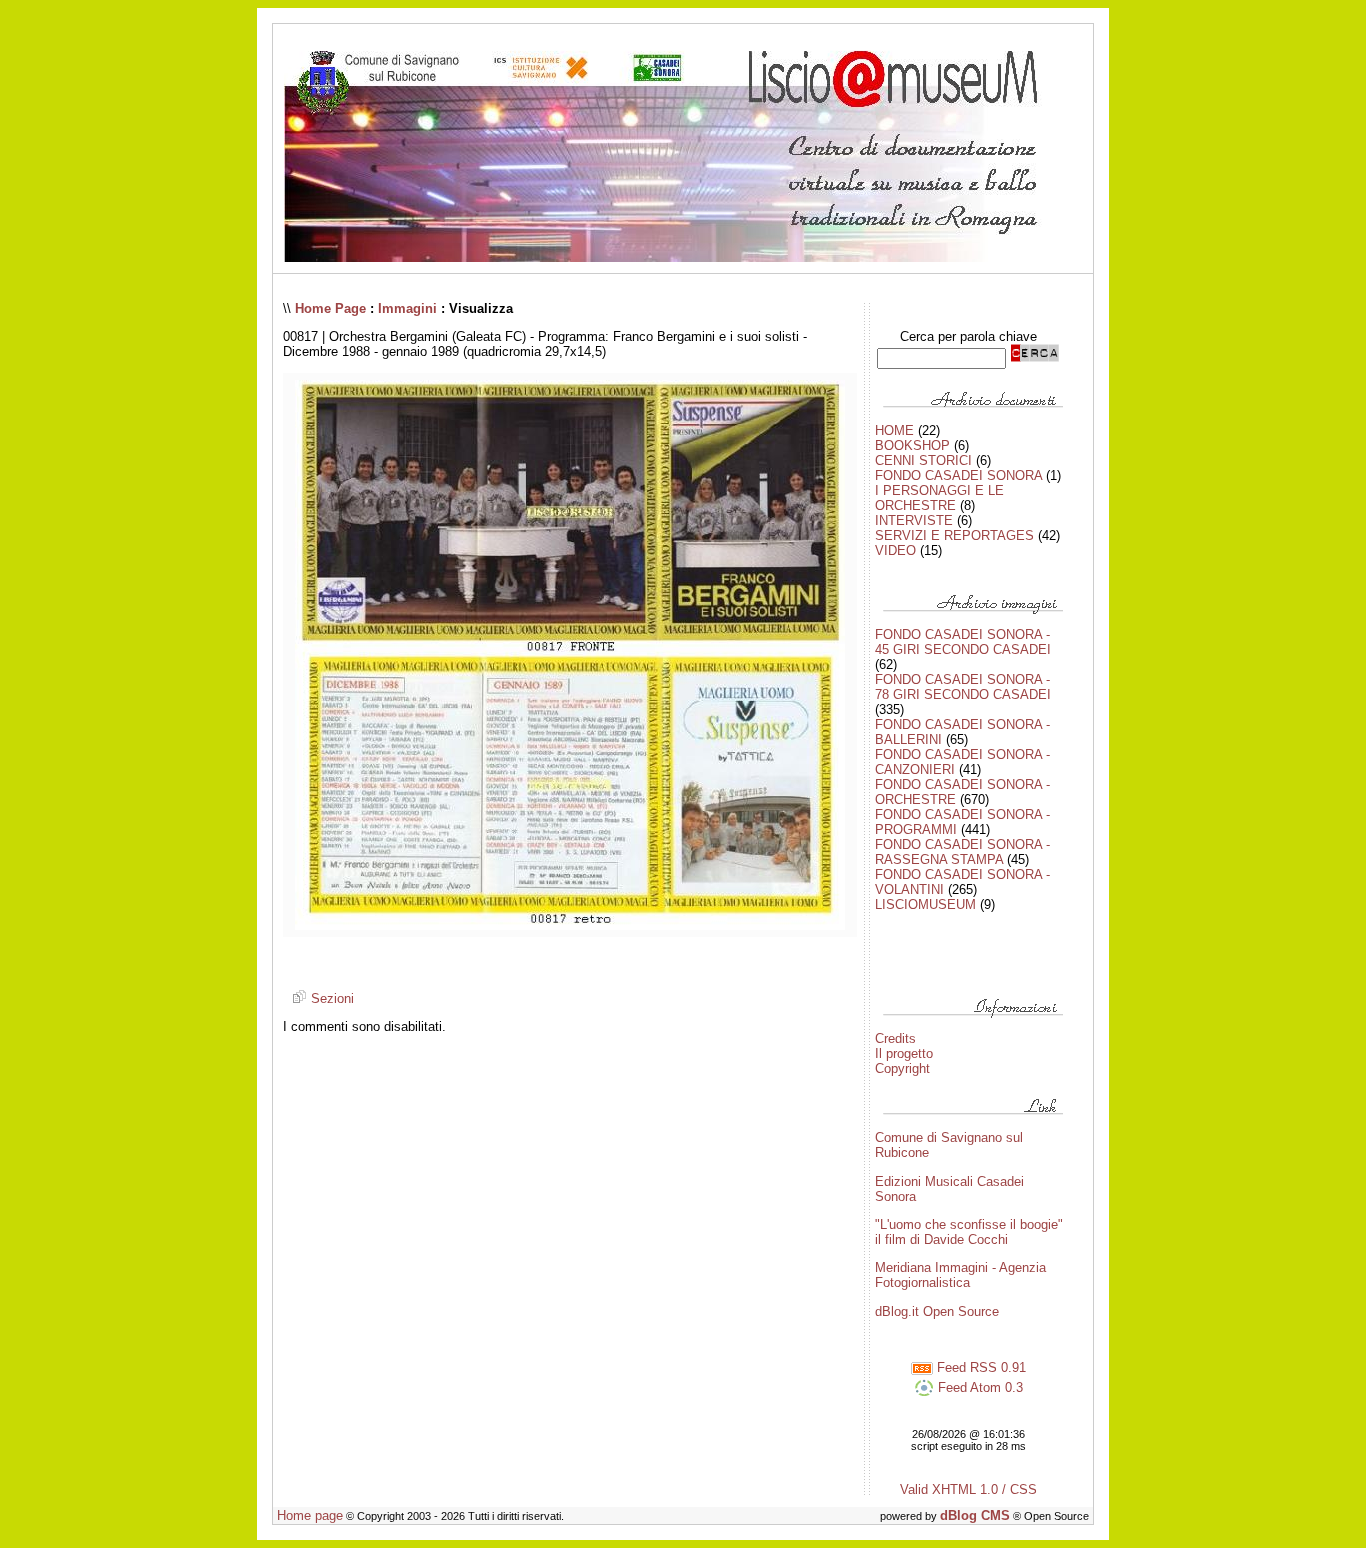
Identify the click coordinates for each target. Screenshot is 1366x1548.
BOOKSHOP (912, 445)
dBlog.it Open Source (937, 1311)
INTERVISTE (914, 520)
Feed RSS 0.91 (979, 1367)
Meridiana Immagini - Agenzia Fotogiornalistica (960, 1275)
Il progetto (904, 1053)
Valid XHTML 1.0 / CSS (968, 1489)
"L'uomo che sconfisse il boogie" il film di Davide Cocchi (969, 1232)
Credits (895, 1038)
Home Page (330, 308)
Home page (310, 1515)
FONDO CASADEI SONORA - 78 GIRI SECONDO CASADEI (963, 687)
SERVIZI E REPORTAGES (954, 535)
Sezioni (330, 998)
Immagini (407, 308)
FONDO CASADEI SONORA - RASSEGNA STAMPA (962, 852)
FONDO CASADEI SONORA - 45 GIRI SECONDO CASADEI (963, 642)
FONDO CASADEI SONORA (958, 475)
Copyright (902, 1068)
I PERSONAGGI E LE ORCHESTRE (939, 498)
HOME (894, 430)
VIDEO (895, 550)
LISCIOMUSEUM (925, 904)
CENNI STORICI (923, 460)
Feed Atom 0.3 (978, 1387)
